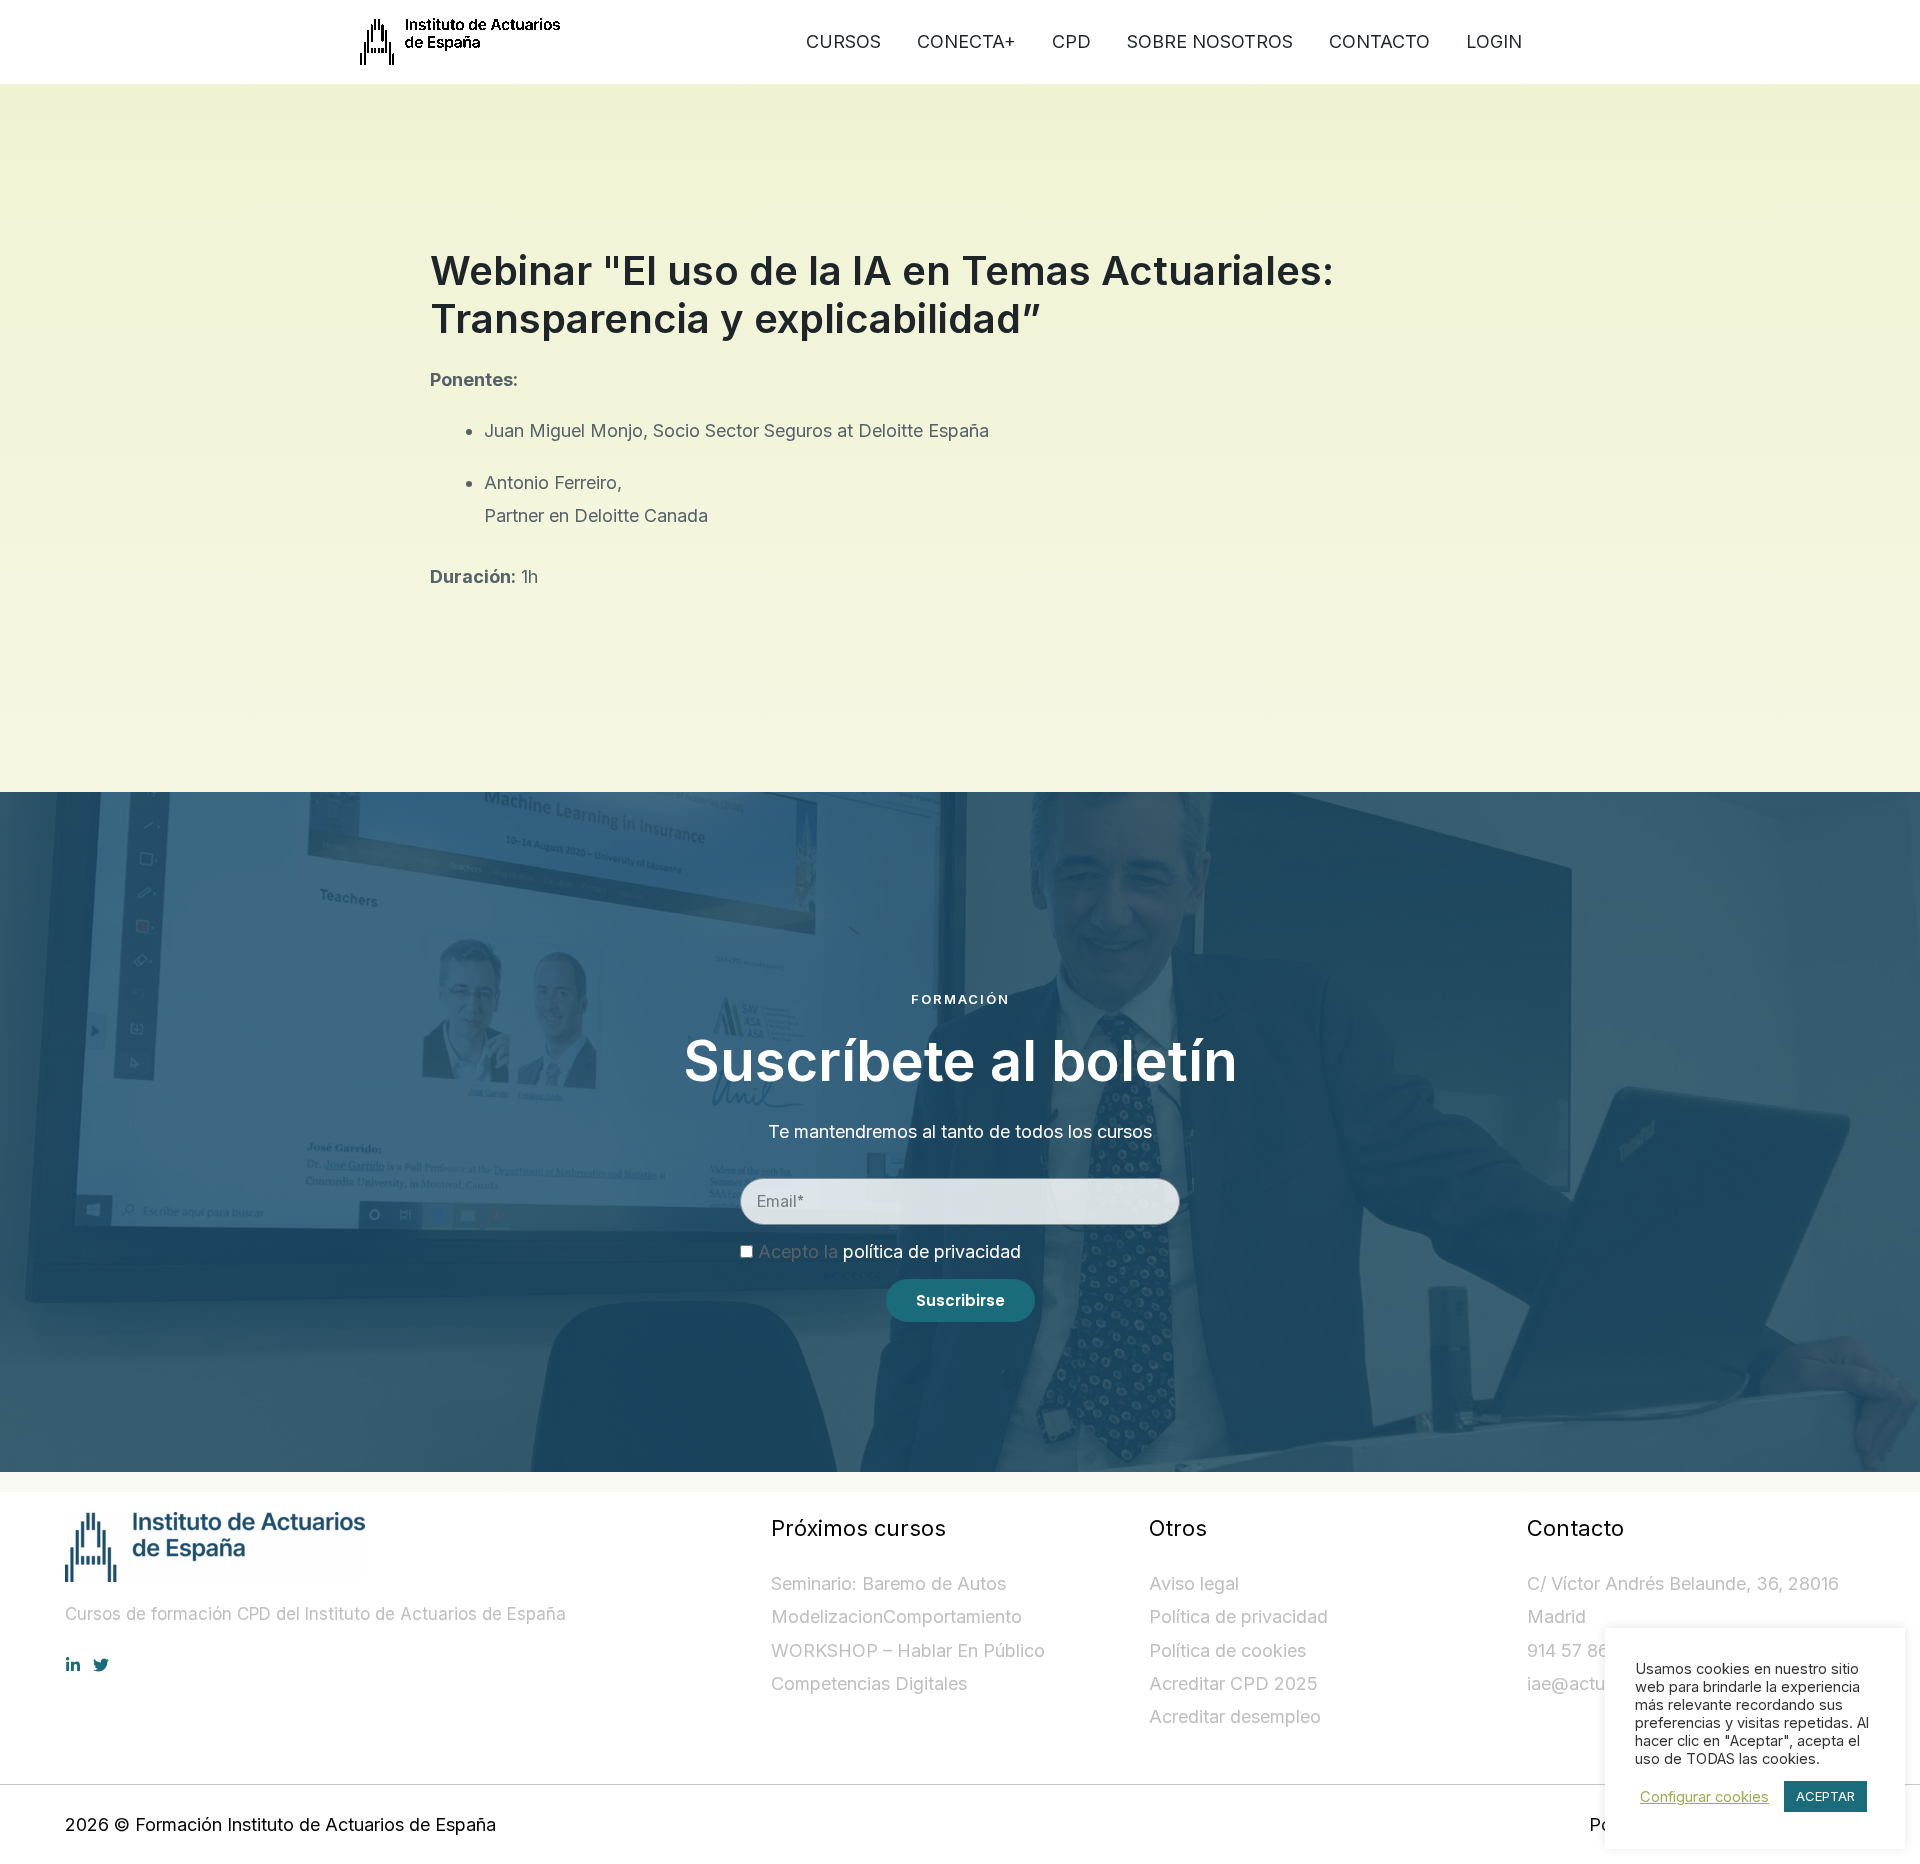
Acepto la (889, 1251)
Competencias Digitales (869, 1683)
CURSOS (843, 41)
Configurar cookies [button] (1704, 1797)
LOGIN (1494, 41)
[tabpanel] (960, 429)
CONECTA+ (966, 41)
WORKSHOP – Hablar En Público (908, 1650)
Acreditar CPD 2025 (1233, 1683)
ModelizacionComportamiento (896, 1616)
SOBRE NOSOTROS (1210, 41)
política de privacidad (932, 1251)
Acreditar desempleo (1235, 1716)
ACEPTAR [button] (1825, 1796)
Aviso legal (1194, 1583)
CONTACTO (1379, 41)
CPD (1071, 41)
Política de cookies (1227, 1650)
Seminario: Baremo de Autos (888, 1583)
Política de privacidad (1238, 1616)
